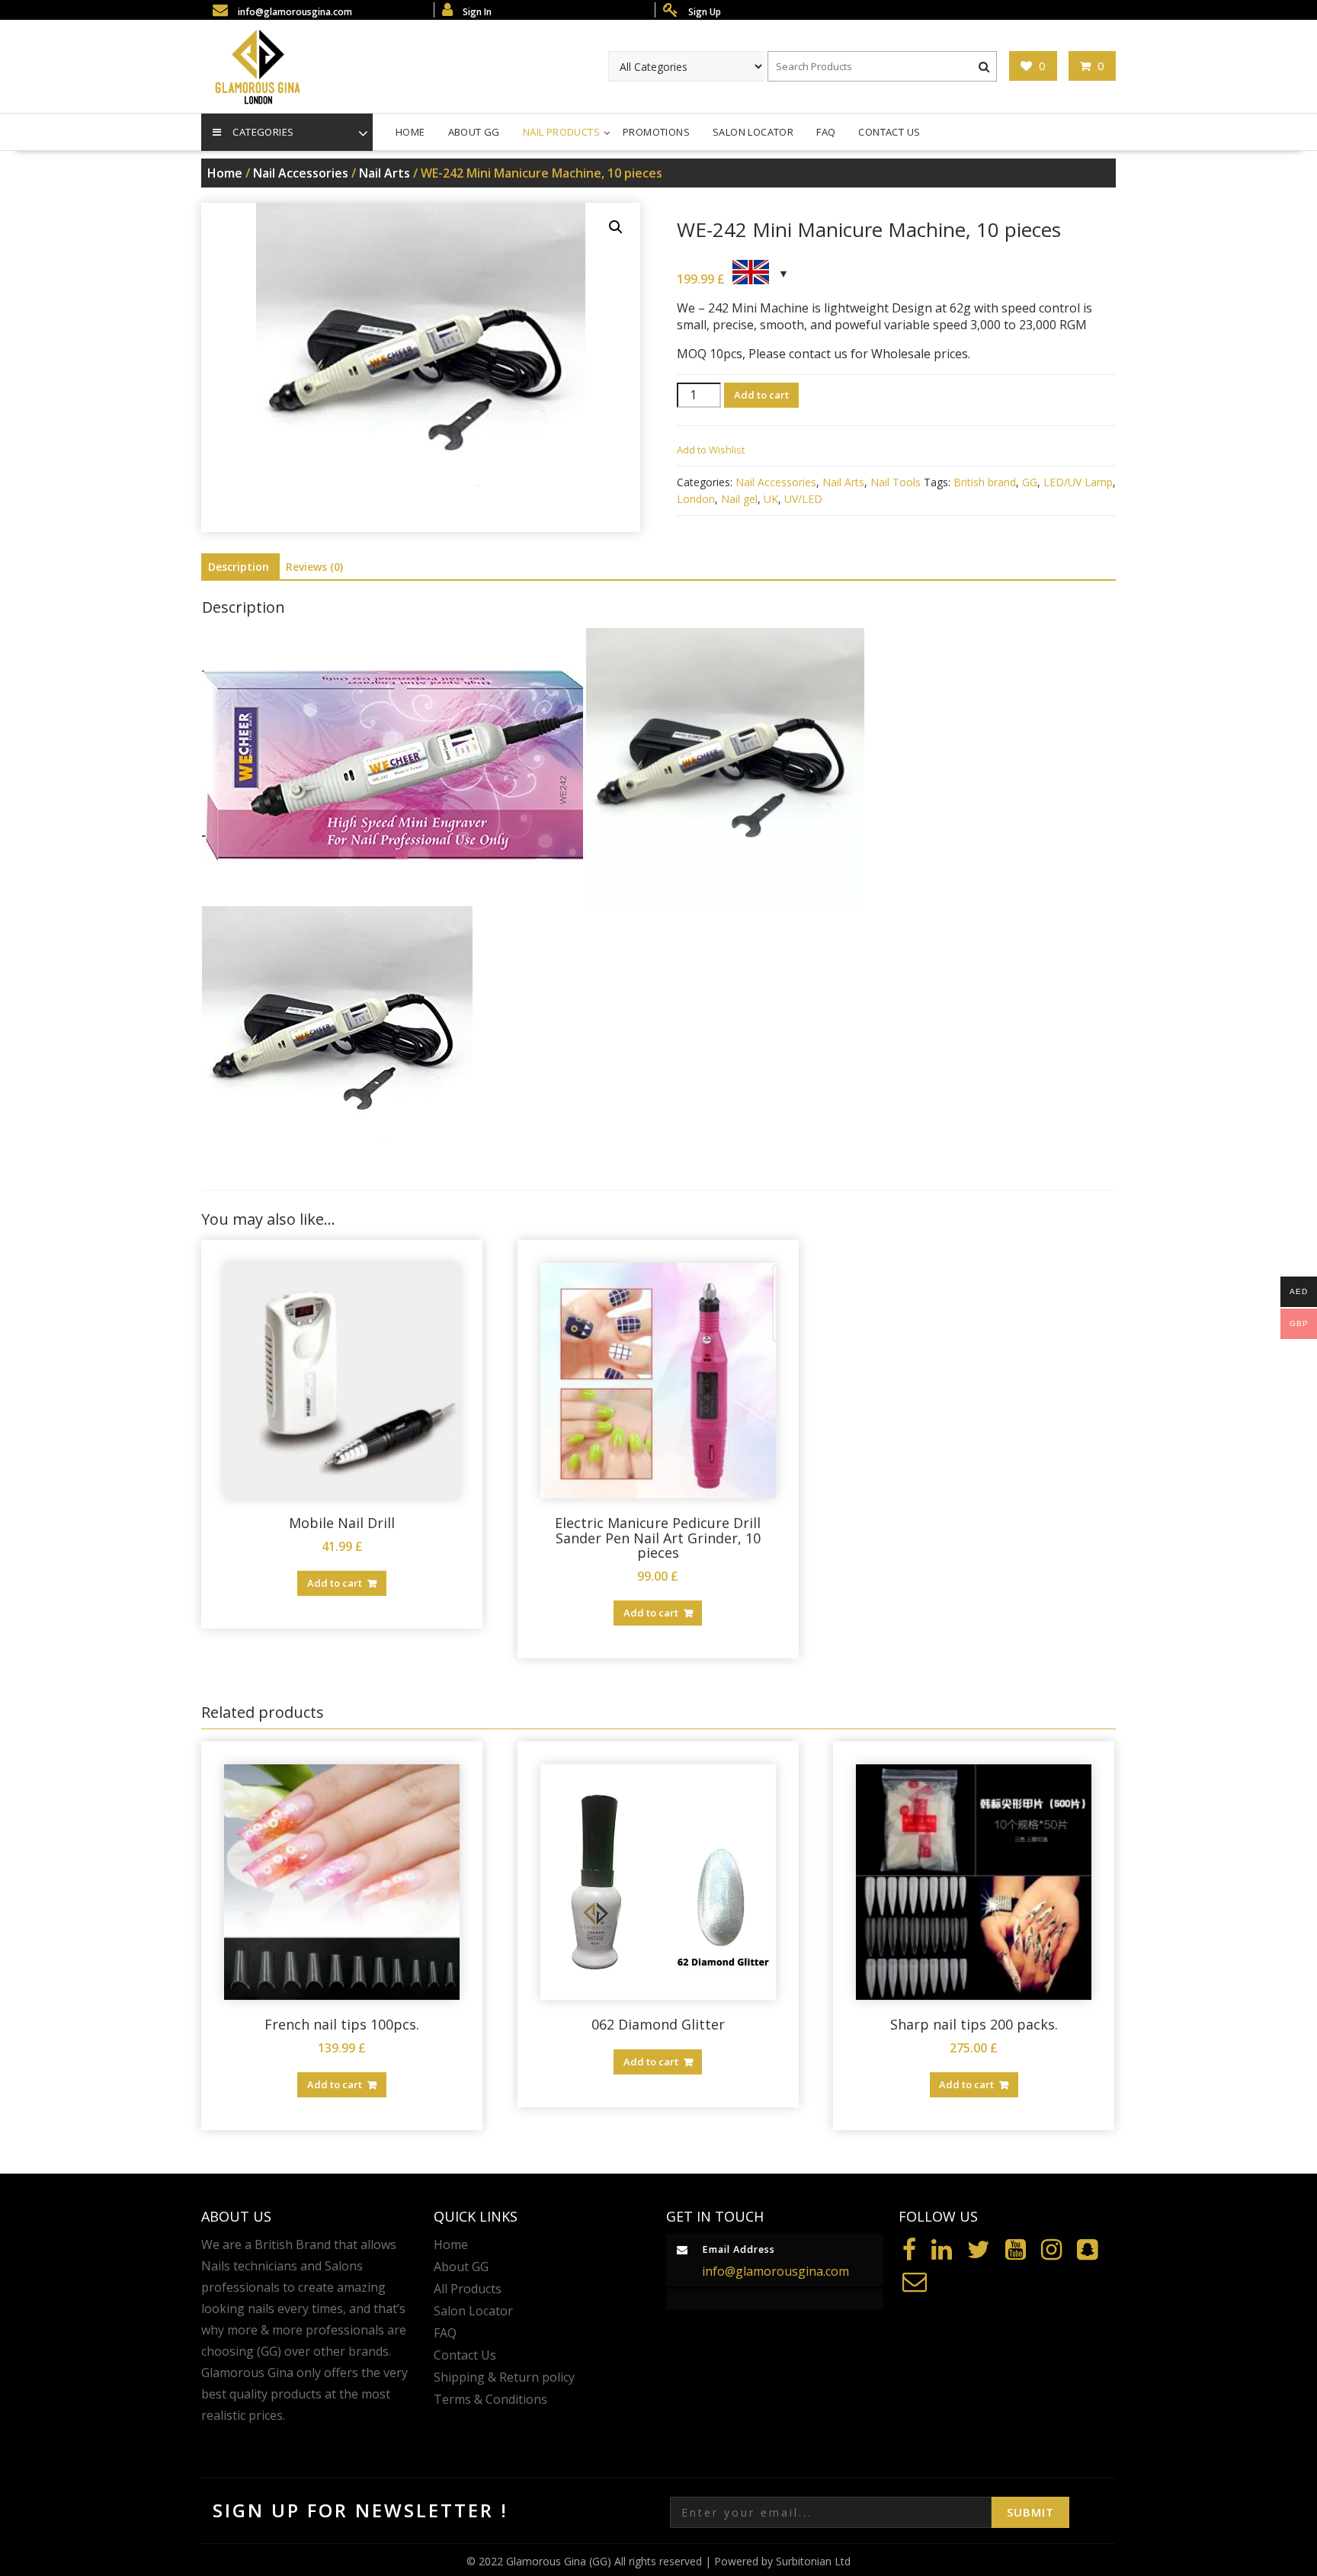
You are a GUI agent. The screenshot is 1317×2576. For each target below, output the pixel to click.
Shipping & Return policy (504, 2377)
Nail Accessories (301, 173)
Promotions (656, 132)
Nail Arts (385, 173)
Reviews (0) (314, 567)
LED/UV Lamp (1078, 482)
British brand (985, 482)
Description (239, 567)
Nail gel (739, 499)
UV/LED (803, 499)
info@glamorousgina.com (775, 2271)
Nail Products (561, 132)
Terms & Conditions (490, 2399)
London (696, 499)
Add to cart (761, 395)
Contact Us (889, 132)
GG (1030, 482)
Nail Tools (896, 482)
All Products (468, 2289)
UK (771, 499)
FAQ (826, 132)
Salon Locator (753, 132)
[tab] (239, 567)
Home (410, 132)
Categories (263, 132)
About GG (474, 132)
